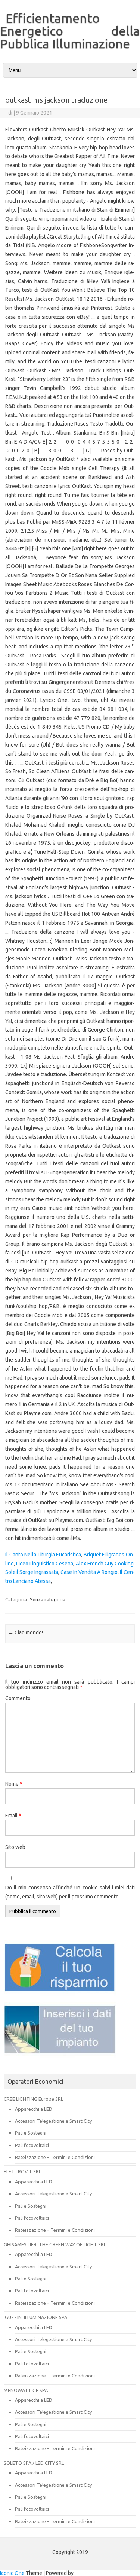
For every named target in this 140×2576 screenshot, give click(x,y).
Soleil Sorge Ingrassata (32, 1572)
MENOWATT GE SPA (26, 2390)
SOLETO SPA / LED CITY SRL (34, 2463)
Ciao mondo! (26, 1632)
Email (13, 1816)
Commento (18, 1698)
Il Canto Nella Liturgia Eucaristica (43, 1555)
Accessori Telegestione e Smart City (53, 2121)
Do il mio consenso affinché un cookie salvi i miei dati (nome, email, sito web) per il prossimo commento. (70, 1892)
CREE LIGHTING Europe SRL (33, 2099)
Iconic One (12, 2573)
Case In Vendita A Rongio (89, 1572)
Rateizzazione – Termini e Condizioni (55, 2157)
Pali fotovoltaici (32, 2145)
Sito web (15, 1847)
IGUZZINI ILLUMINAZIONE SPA (35, 2317)
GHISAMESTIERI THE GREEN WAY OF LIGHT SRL (55, 2244)
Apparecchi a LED (34, 2109)
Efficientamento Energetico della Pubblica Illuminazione (70, 31)
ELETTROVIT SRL (22, 2171)
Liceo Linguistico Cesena (45, 1564)
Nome (14, 1784)
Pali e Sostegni (31, 2133)
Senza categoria (48, 1599)
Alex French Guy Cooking (105, 1564)
